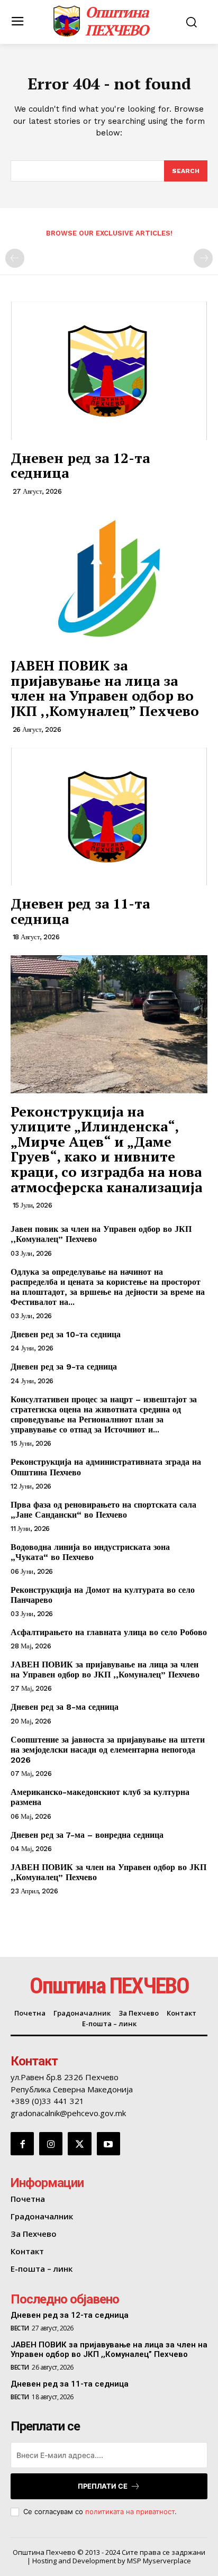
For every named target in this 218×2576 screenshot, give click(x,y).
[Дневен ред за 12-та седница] (109, 370)
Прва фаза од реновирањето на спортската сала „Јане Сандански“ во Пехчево (103, 1510)
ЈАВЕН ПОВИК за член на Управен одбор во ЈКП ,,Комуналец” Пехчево (108, 1872)
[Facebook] (22, 2144)
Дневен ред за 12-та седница (80, 465)
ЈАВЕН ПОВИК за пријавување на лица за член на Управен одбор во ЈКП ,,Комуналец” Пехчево (105, 688)
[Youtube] (108, 2144)
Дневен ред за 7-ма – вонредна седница (87, 1835)
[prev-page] (15, 258)
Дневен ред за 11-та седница (80, 911)
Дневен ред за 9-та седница (64, 1367)
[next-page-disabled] (203, 258)
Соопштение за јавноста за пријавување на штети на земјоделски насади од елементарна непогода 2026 (108, 1750)
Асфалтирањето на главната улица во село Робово (109, 1632)
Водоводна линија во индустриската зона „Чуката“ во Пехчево (90, 1552)
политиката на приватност (130, 2511)
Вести (20, 2328)
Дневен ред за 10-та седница (66, 1334)
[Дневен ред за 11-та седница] (109, 817)
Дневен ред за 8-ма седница (65, 1707)
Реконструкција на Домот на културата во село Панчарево (103, 1595)
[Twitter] (79, 2144)
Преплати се (103, 2486)
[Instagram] (51, 2144)
